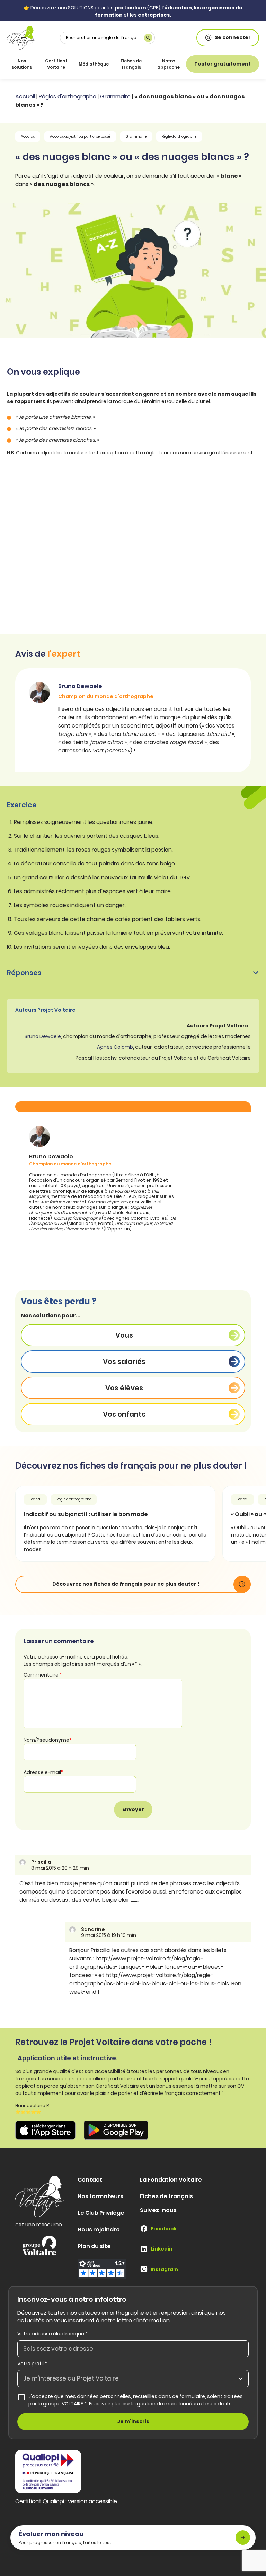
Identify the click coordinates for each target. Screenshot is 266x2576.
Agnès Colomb (115, 1047)
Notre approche (169, 64)
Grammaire (115, 97)
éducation (178, 8)
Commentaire (43, 1675)
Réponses (24, 973)
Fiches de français (131, 64)
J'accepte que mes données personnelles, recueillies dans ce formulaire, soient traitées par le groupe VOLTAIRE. (139, 2400)
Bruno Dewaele (43, 1036)
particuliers (130, 8)
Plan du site (94, 2246)
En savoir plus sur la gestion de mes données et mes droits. (161, 2404)
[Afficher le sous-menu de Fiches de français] (147, 64)
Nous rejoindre (99, 2230)
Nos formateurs (100, 2196)
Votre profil (32, 2364)
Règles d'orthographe (68, 97)
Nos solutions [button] (22, 64)
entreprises (154, 15)
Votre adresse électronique (53, 2334)
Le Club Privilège (101, 2213)
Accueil (25, 97)
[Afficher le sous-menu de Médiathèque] (107, 64)
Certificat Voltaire (56, 64)
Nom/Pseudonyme (48, 1740)
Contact (90, 2180)
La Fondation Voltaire (171, 2180)
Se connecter (233, 37)
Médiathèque (94, 64)
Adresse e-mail (43, 1772)
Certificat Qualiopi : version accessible (66, 2501)
